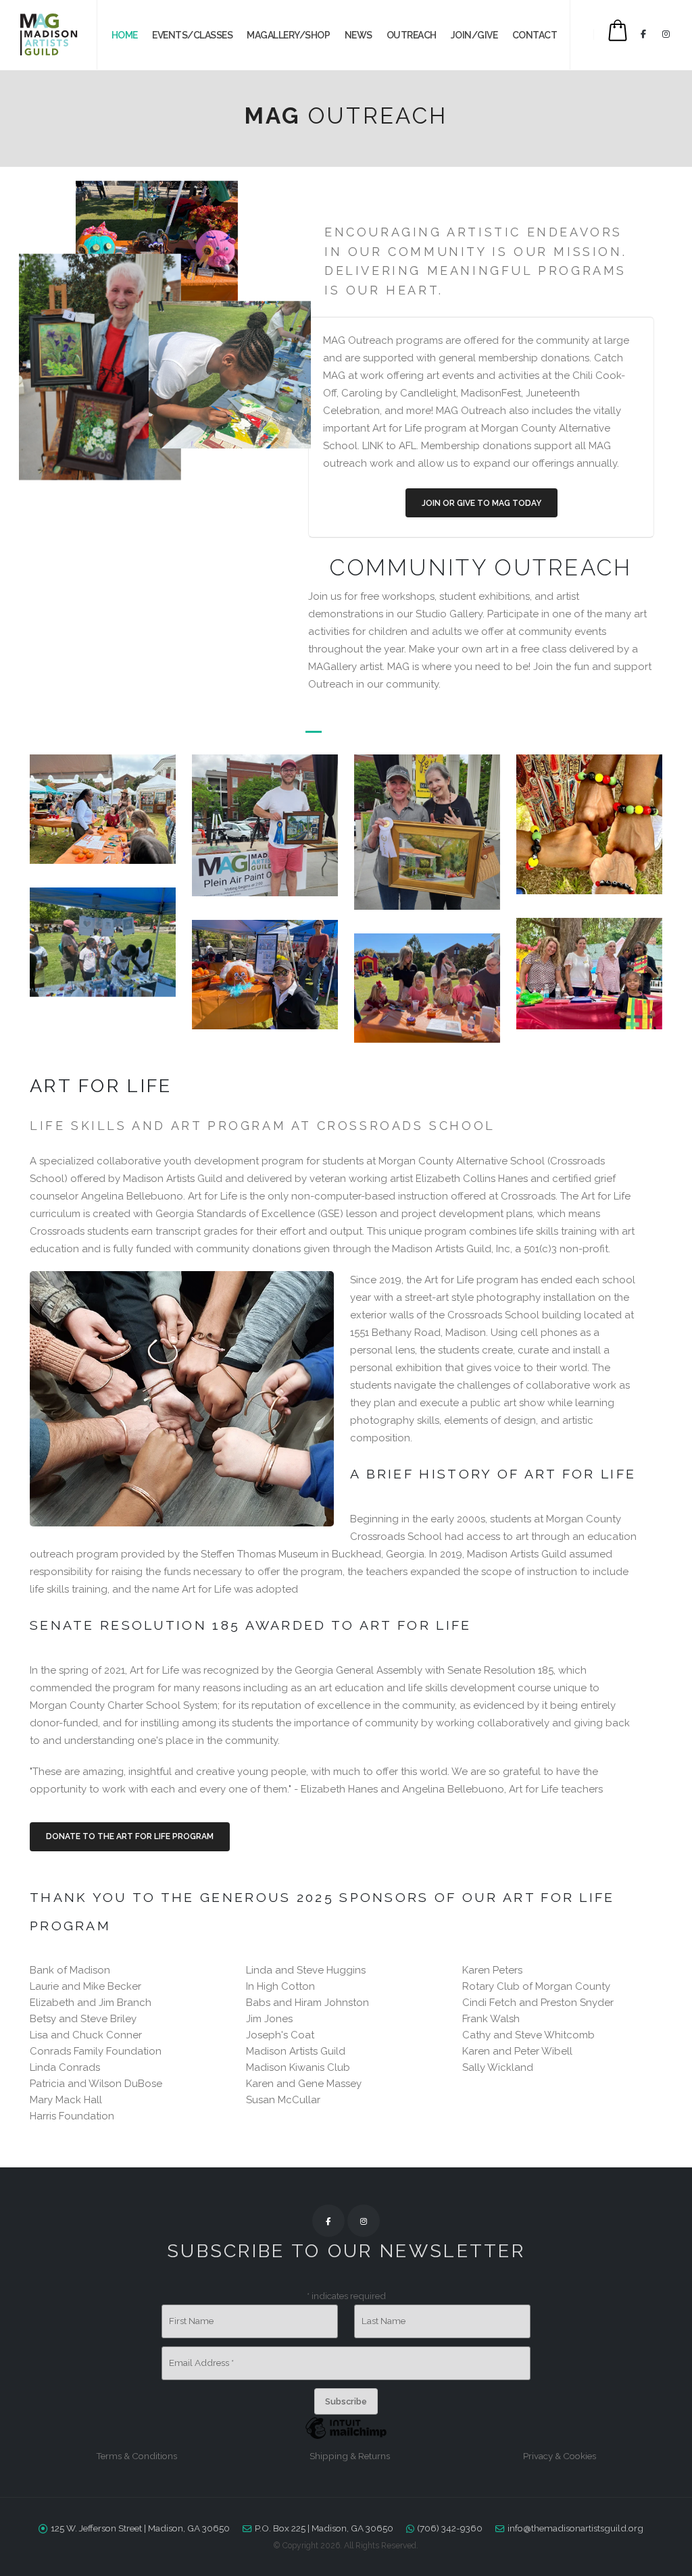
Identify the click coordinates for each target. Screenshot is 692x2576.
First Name (191, 2321)
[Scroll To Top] (668, 2561)
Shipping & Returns (350, 2456)
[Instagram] (666, 34)
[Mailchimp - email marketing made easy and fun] (346, 2438)
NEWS (359, 35)
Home (125, 35)
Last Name (384, 2321)
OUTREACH (412, 35)
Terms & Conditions (137, 2456)
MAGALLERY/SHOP (288, 35)
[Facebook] (643, 34)
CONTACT (535, 35)
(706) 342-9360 (450, 2528)
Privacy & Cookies (560, 2456)
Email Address (201, 2363)
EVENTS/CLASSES (192, 35)
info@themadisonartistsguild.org (575, 2528)
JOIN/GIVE (474, 35)
